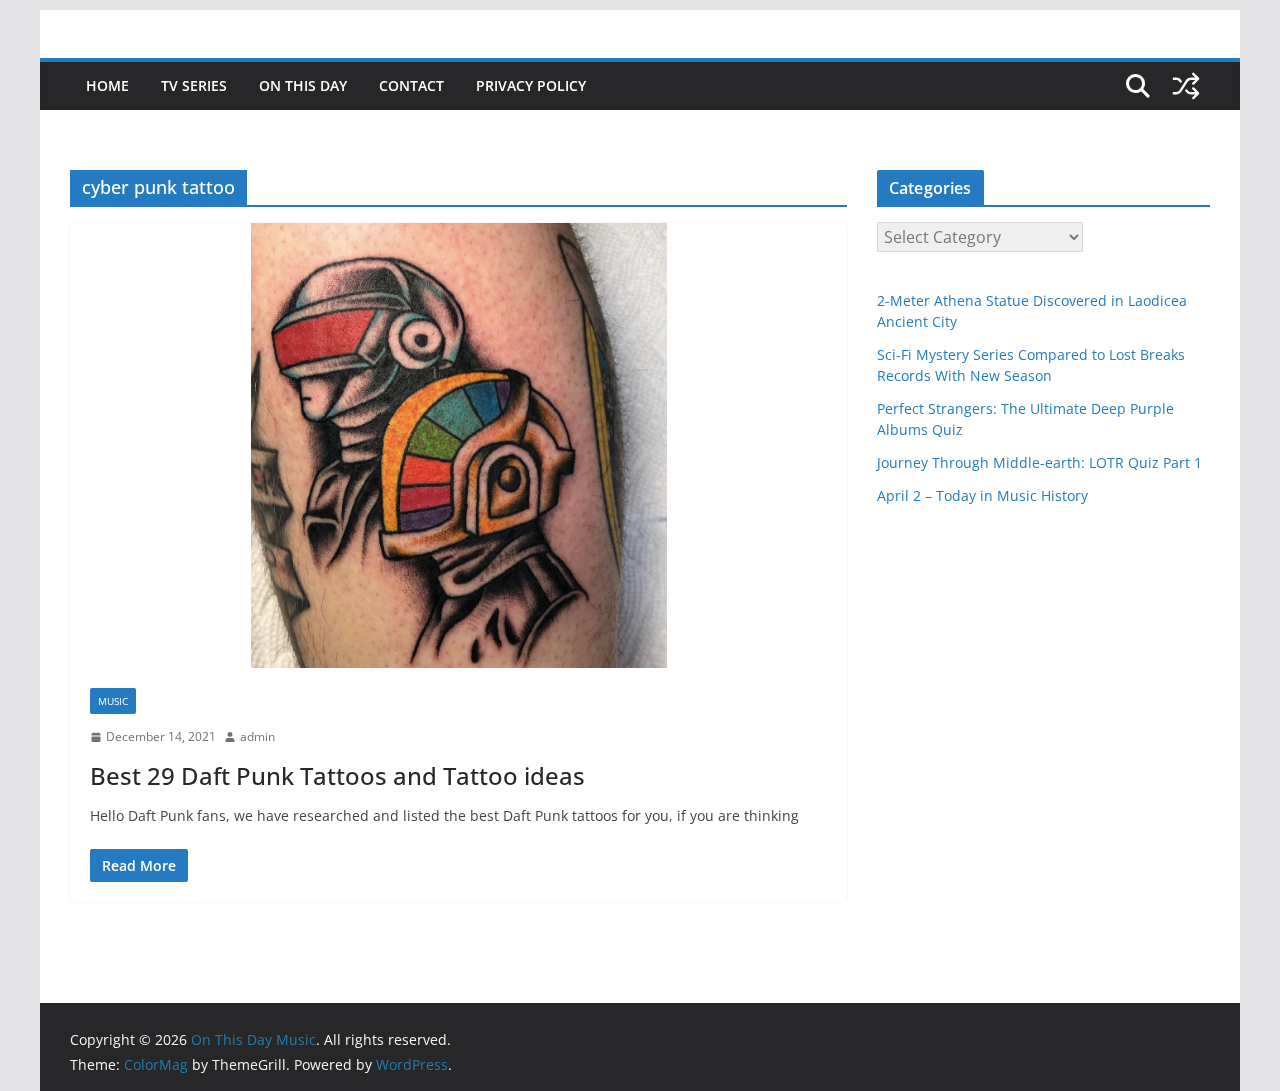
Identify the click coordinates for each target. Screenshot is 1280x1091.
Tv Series (194, 85)
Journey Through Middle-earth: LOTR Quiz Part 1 (1039, 462)
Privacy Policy (531, 85)
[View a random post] (1186, 86)
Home (107, 85)
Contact (411, 85)
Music (113, 701)
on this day (303, 85)
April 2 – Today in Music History (982, 495)
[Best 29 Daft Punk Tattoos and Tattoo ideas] (458, 445)
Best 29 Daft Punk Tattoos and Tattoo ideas (337, 775)
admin (257, 736)
